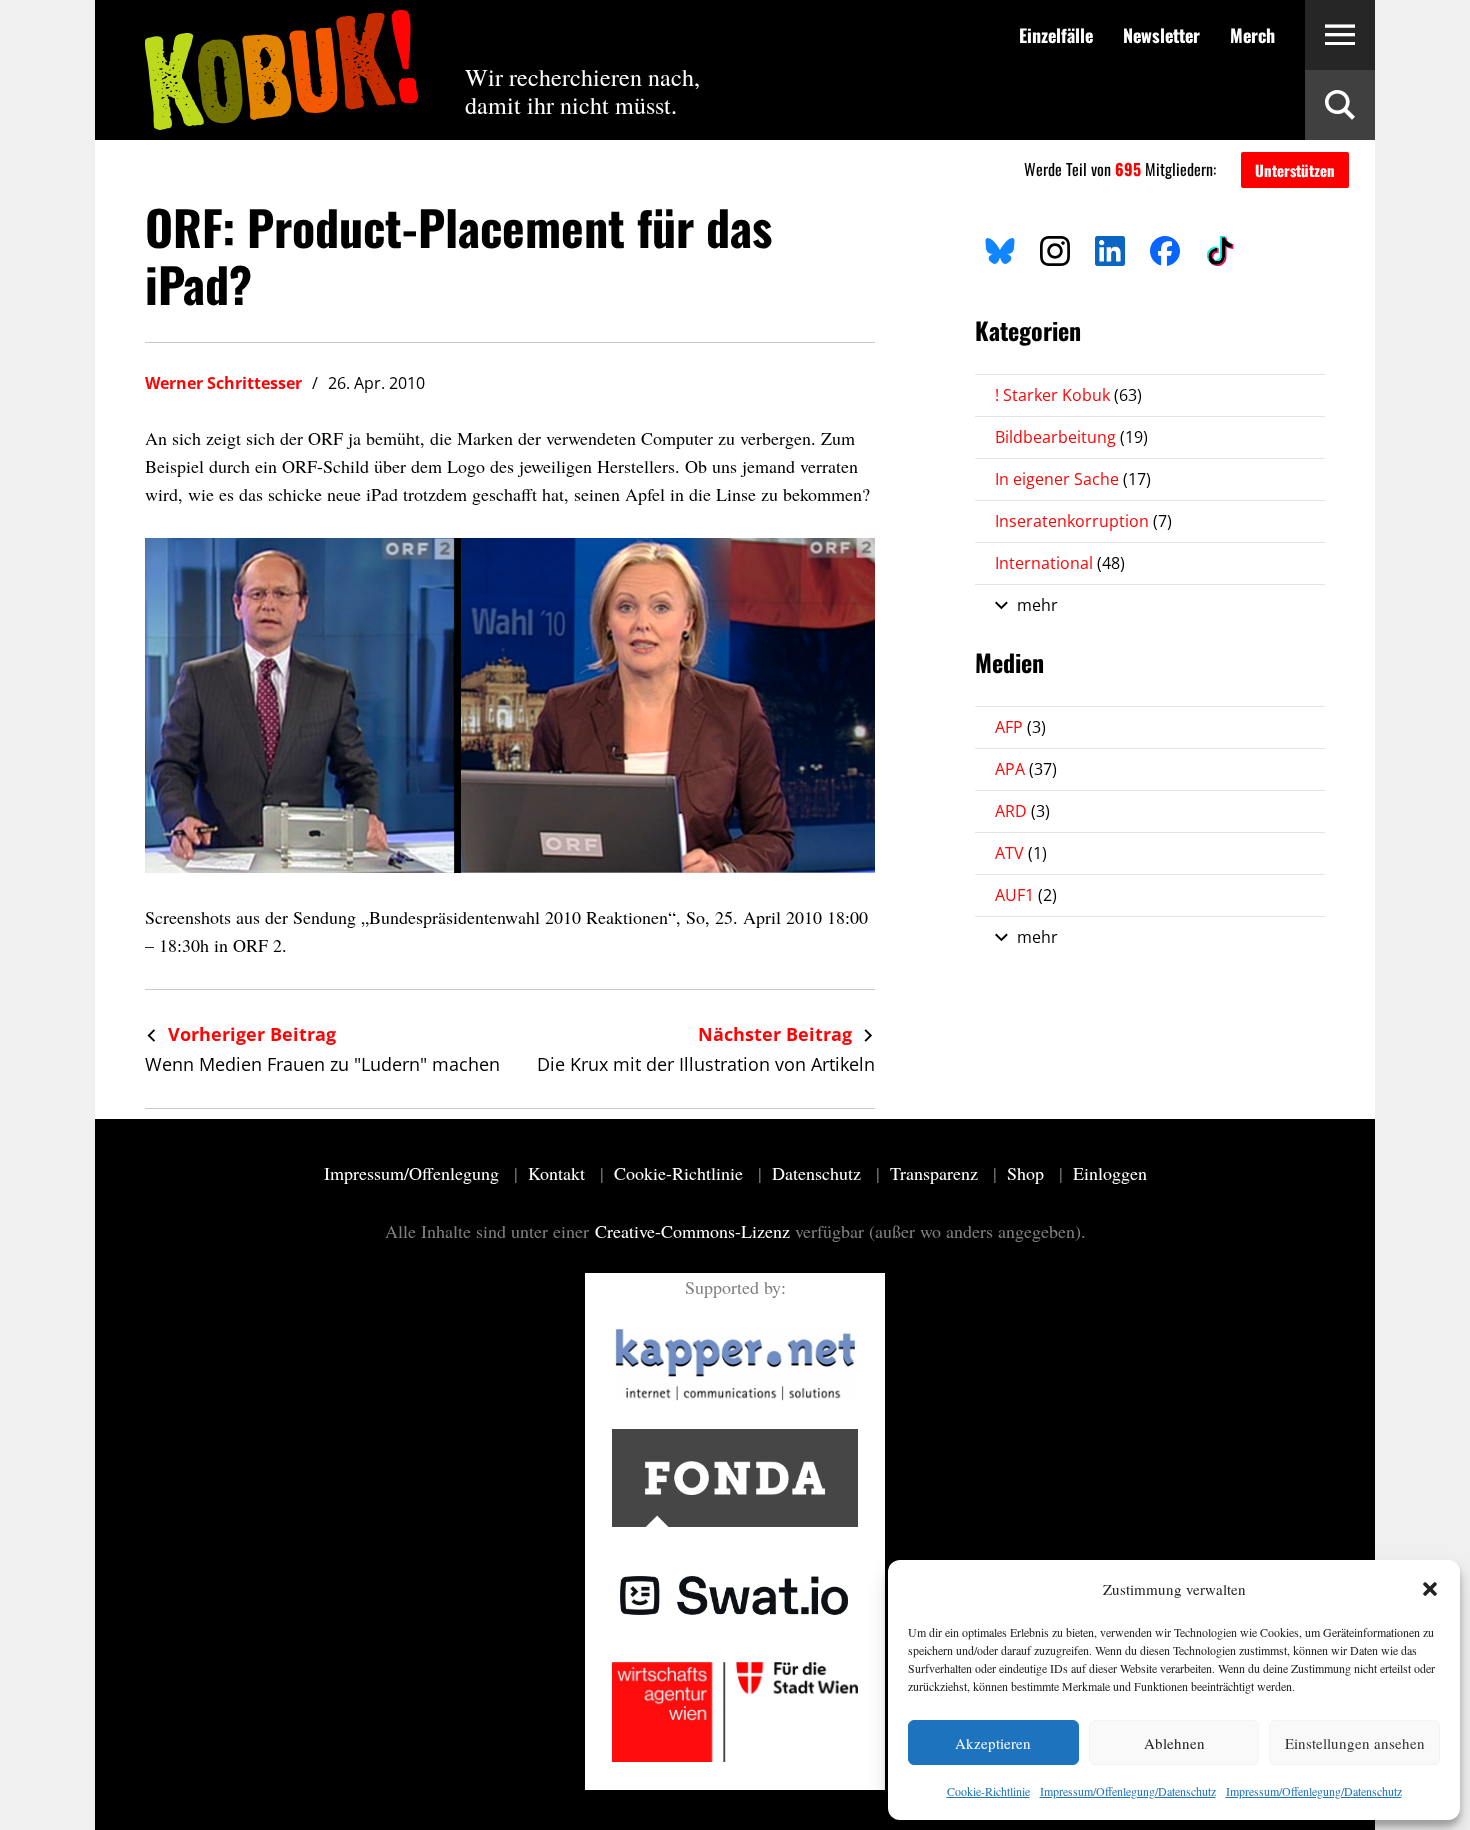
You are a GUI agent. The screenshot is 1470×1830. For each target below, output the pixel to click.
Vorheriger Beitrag (249, 1034)
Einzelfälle (1056, 35)
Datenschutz (819, 1173)
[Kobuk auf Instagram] (1055, 248)
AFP (1020, 727)
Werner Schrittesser (223, 383)
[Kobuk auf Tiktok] (1220, 248)
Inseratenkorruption (1083, 521)
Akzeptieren (993, 1743)
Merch (1252, 35)
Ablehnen (1174, 1743)
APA (1026, 769)
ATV (1021, 853)
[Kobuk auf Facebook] (1165, 248)
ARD (1022, 811)
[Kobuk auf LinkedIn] (1110, 248)
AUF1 (1026, 895)
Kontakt (559, 1173)
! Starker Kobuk (1068, 395)
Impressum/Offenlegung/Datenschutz (1128, 1791)
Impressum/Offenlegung (414, 1173)
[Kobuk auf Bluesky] (1000, 248)
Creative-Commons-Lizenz (692, 1231)
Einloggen (1110, 1173)
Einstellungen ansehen (1355, 1743)
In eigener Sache (1073, 479)
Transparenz (936, 1173)
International (1060, 563)
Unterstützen (1295, 170)
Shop (1028, 1173)
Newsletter (1161, 35)
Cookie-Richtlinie (988, 1791)
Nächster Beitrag (777, 1034)
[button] (1430, 1589)
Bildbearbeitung (1071, 437)
